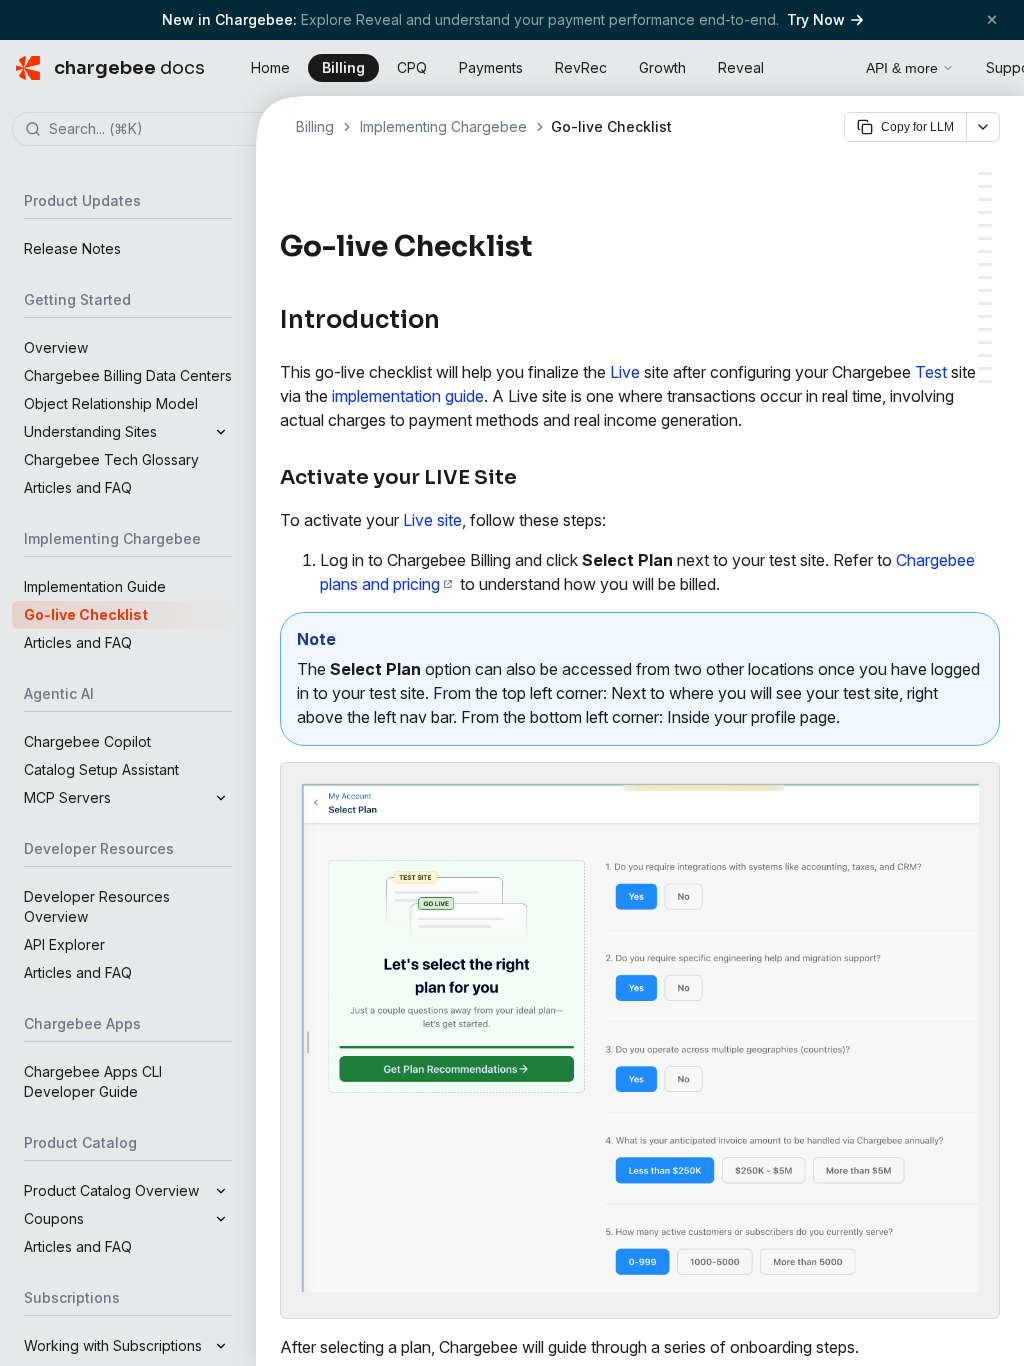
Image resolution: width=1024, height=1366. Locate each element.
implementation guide (408, 396)
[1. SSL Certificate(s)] (985, 329)
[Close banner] (992, 19)
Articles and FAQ (78, 487)
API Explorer (64, 944)
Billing (343, 67)
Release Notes (72, 248)
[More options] (983, 127)
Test (931, 372)
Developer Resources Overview (97, 906)
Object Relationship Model (111, 403)
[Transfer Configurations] (985, 212)
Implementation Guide (95, 586)
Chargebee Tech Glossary (111, 459)
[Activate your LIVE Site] (985, 186)
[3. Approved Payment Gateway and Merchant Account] (985, 355)
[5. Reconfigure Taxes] (985, 290)
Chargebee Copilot (87, 741)
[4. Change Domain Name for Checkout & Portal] (985, 277)
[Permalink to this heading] (543, 247)
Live (625, 372)
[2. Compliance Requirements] (985, 342)
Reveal (741, 67)
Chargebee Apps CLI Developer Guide (93, 1081)
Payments (491, 67)
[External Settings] (985, 316)
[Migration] (985, 381)
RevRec (581, 67)
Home (270, 67)
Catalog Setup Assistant (101, 769)
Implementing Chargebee (443, 126)
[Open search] (828, 65)
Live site (432, 520)
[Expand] (221, 432)
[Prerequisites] (985, 199)
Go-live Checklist (86, 614)
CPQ (412, 67)
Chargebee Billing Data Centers (128, 375)
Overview (56, 347)
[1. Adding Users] (985, 238)
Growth (662, 67)
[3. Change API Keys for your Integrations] (985, 264)
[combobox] (158, 130)
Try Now (816, 19)
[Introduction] (985, 173)
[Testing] (985, 303)
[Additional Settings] (985, 225)
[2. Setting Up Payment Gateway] (985, 251)
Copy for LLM (917, 127)
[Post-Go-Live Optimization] (985, 368)
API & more (902, 68)
